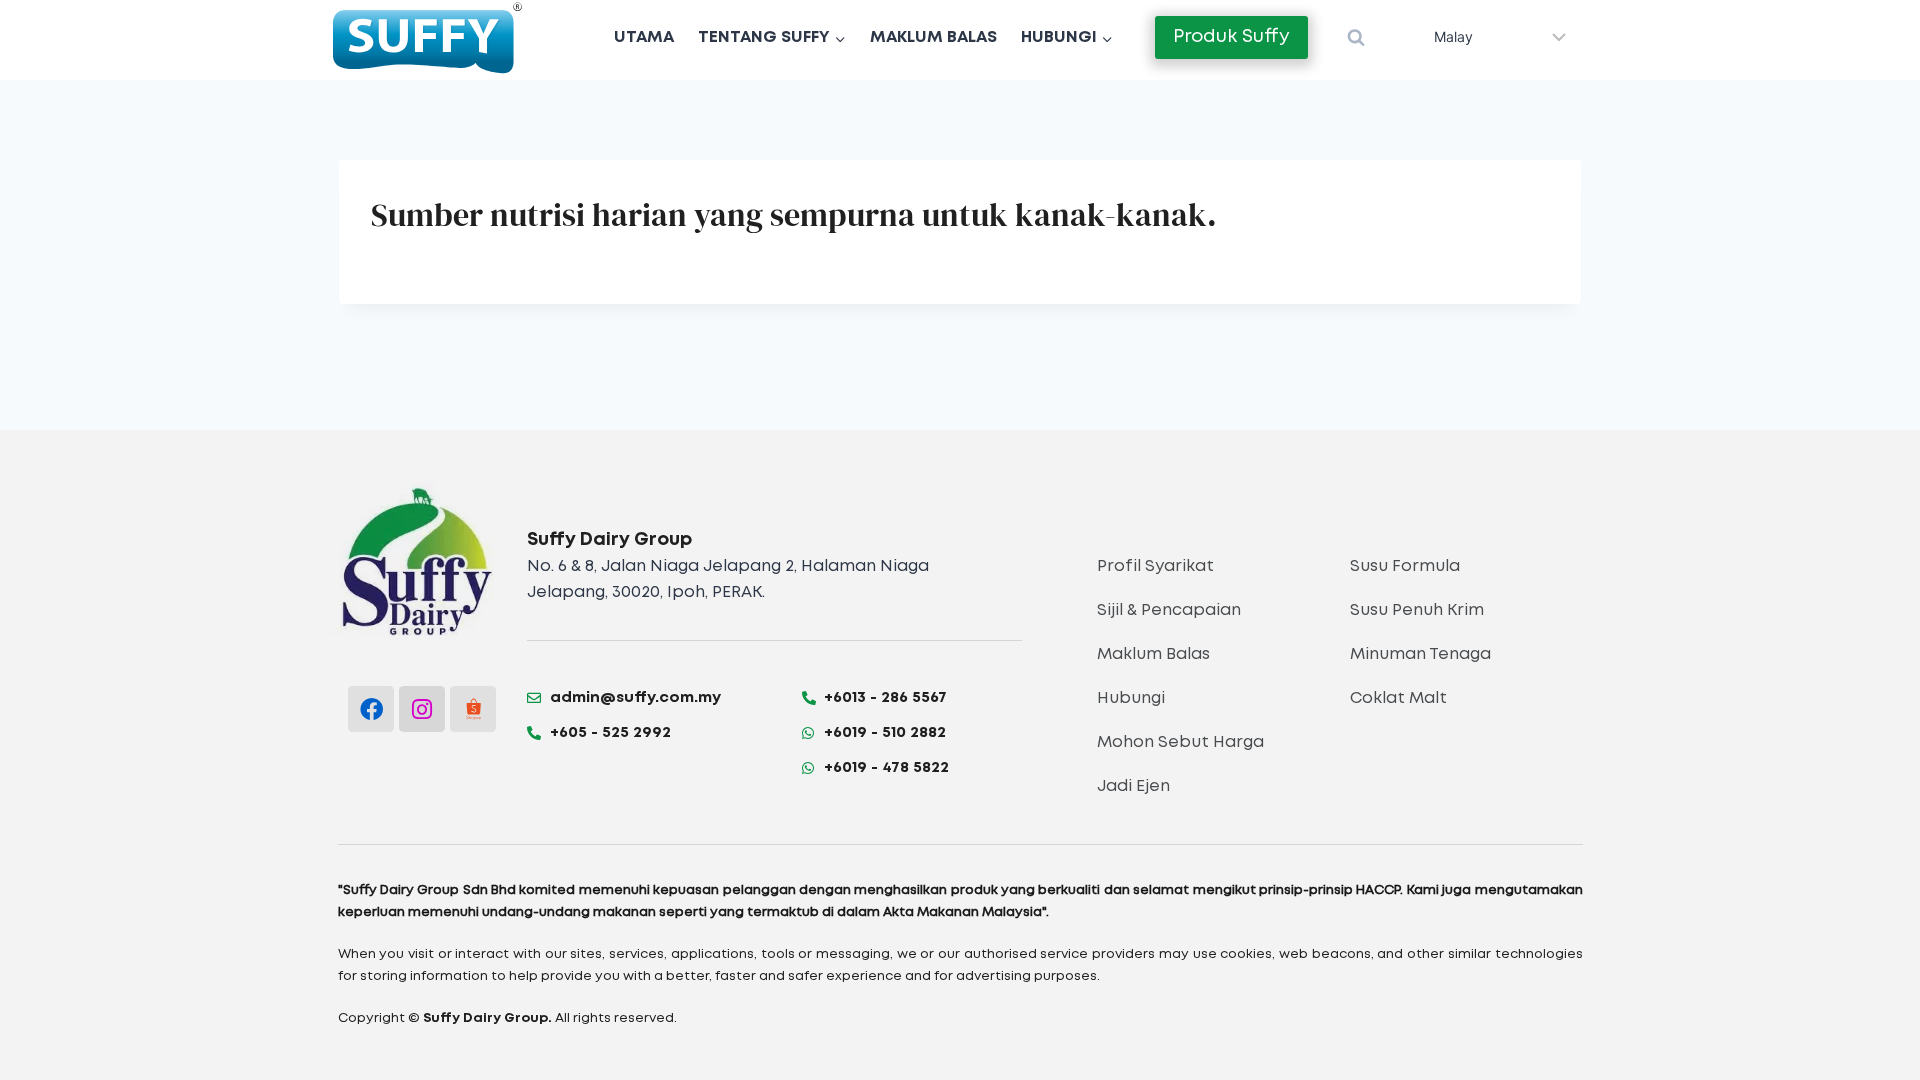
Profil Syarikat (1155, 566)
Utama (644, 37)
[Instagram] (422, 709)
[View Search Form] (1356, 38)
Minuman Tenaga (1420, 654)
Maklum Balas (933, 37)
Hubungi (1131, 698)
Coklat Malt (1398, 698)
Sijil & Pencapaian (1169, 610)
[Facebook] (371, 709)
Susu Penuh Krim (1417, 610)
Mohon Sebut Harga (1180, 742)
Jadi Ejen (1133, 786)
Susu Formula (1405, 566)
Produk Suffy (1231, 37)
